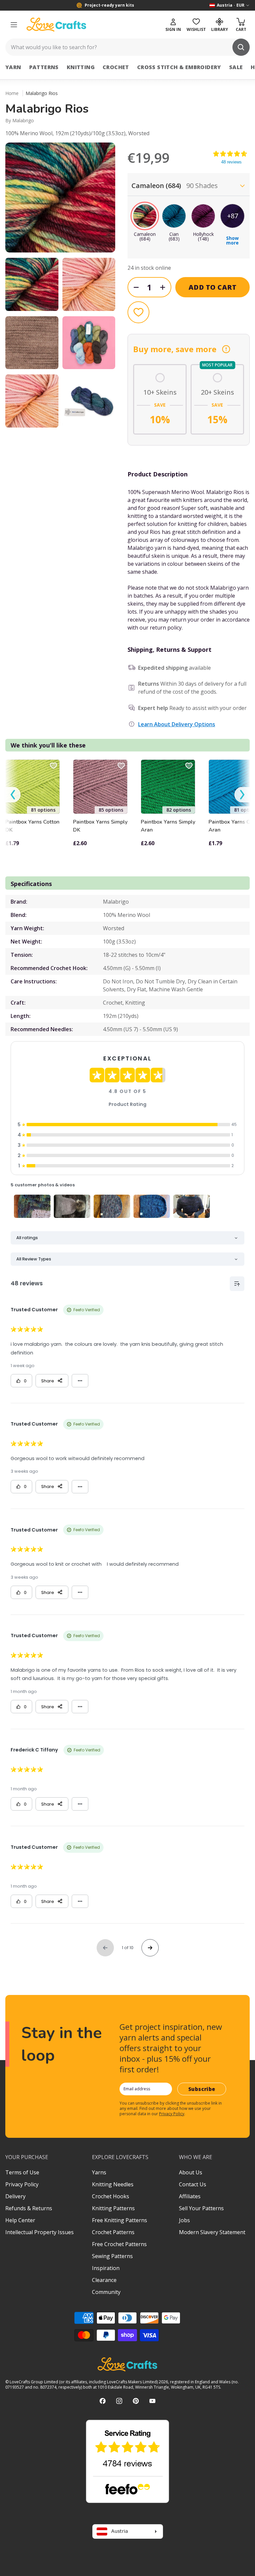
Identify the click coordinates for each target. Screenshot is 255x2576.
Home (12, 93)
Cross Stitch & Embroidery (179, 67)
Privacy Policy (172, 2114)
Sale (236, 67)
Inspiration (106, 2268)
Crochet (116, 67)
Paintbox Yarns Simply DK (100, 826)
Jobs (184, 2220)
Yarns (99, 2172)
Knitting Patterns (113, 2208)
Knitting (81, 67)
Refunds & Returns (29, 2208)
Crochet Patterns (113, 2232)
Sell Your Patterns (201, 2208)
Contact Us (193, 2184)
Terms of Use (22, 2172)
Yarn (13, 67)
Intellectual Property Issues (40, 2232)
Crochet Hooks (111, 2196)
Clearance (104, 2280)
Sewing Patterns (112, 2256)
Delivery (15, 2196)
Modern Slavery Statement (212, 2232)
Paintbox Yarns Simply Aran (168, 826)
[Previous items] (13, 795)
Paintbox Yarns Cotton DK (32, 826)
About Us (191, 2172)
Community (106, 2292)
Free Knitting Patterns (120, 2220)
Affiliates (190, 2196)
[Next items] (242, 795)
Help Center (20, 2220)
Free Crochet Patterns (119, 2244)
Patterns (44, 67)
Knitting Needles (113, 2184)
